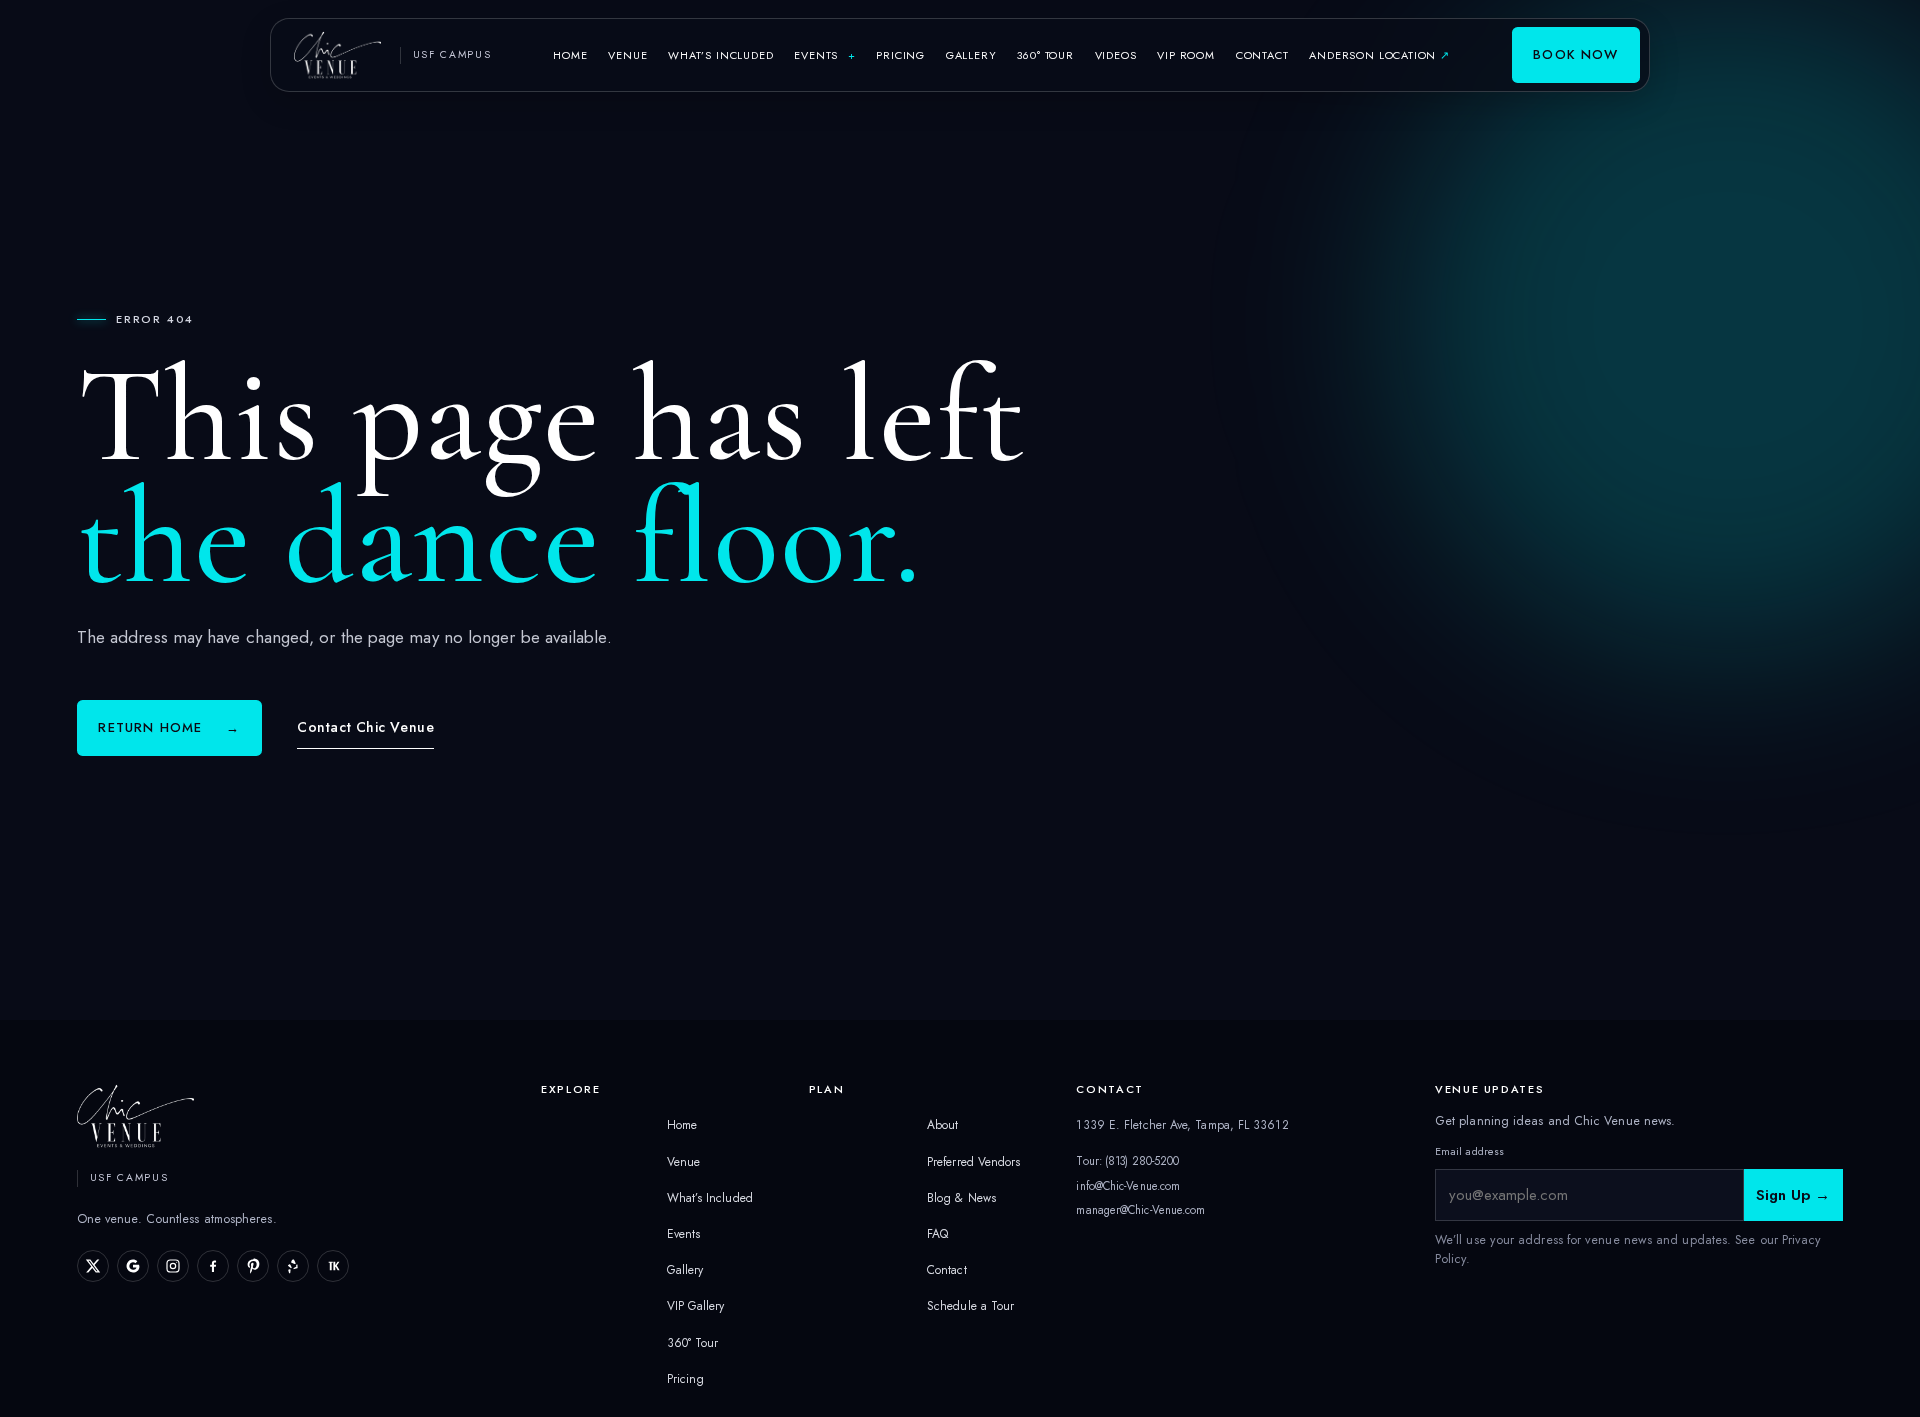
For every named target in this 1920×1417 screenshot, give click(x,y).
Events (824, 55)
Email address (1469, 1151)
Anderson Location (1383, 54)
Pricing (900, 55)
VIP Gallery (696, 1306)
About (942, 1125)
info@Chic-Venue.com (1128, 1186)
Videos (1116, 55)
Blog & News (961, 1198)
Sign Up (1793, 1195)
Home (570, 55)
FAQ (937, 1234)
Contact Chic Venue (365, 727)
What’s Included (720, 55)
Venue (627, 55)
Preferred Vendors (973, 1162)
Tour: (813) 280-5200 (1127, 1161)
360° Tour (1045, 55)
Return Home (169, 727)
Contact (1262, 55)
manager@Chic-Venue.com (1140, 1210)
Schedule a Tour (970, 1306)
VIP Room (1186, 55)
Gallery (971, 55)
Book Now (1575, 54)
